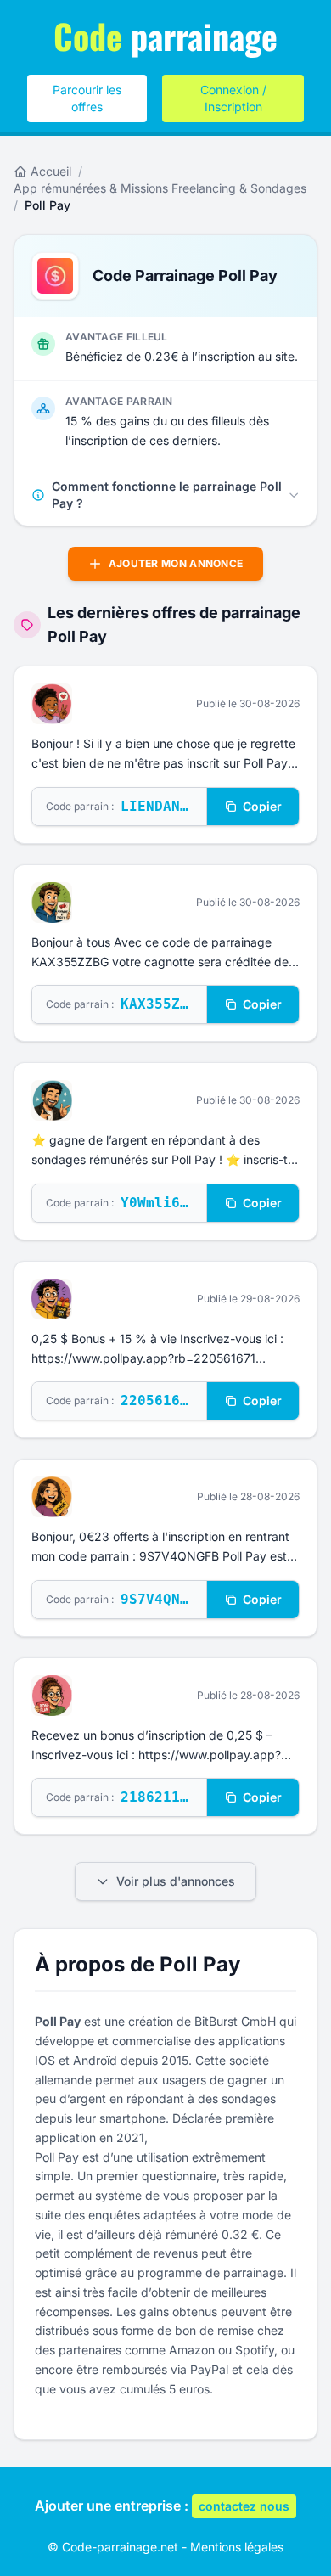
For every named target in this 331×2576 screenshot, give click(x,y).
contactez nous (244, 2506)
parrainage (165, 36)
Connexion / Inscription (233, 98)
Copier (262, 806)
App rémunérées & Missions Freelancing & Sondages (160, 188)
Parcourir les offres (87, 98)
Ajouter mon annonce (176, 563)
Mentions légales (237, 2547)
